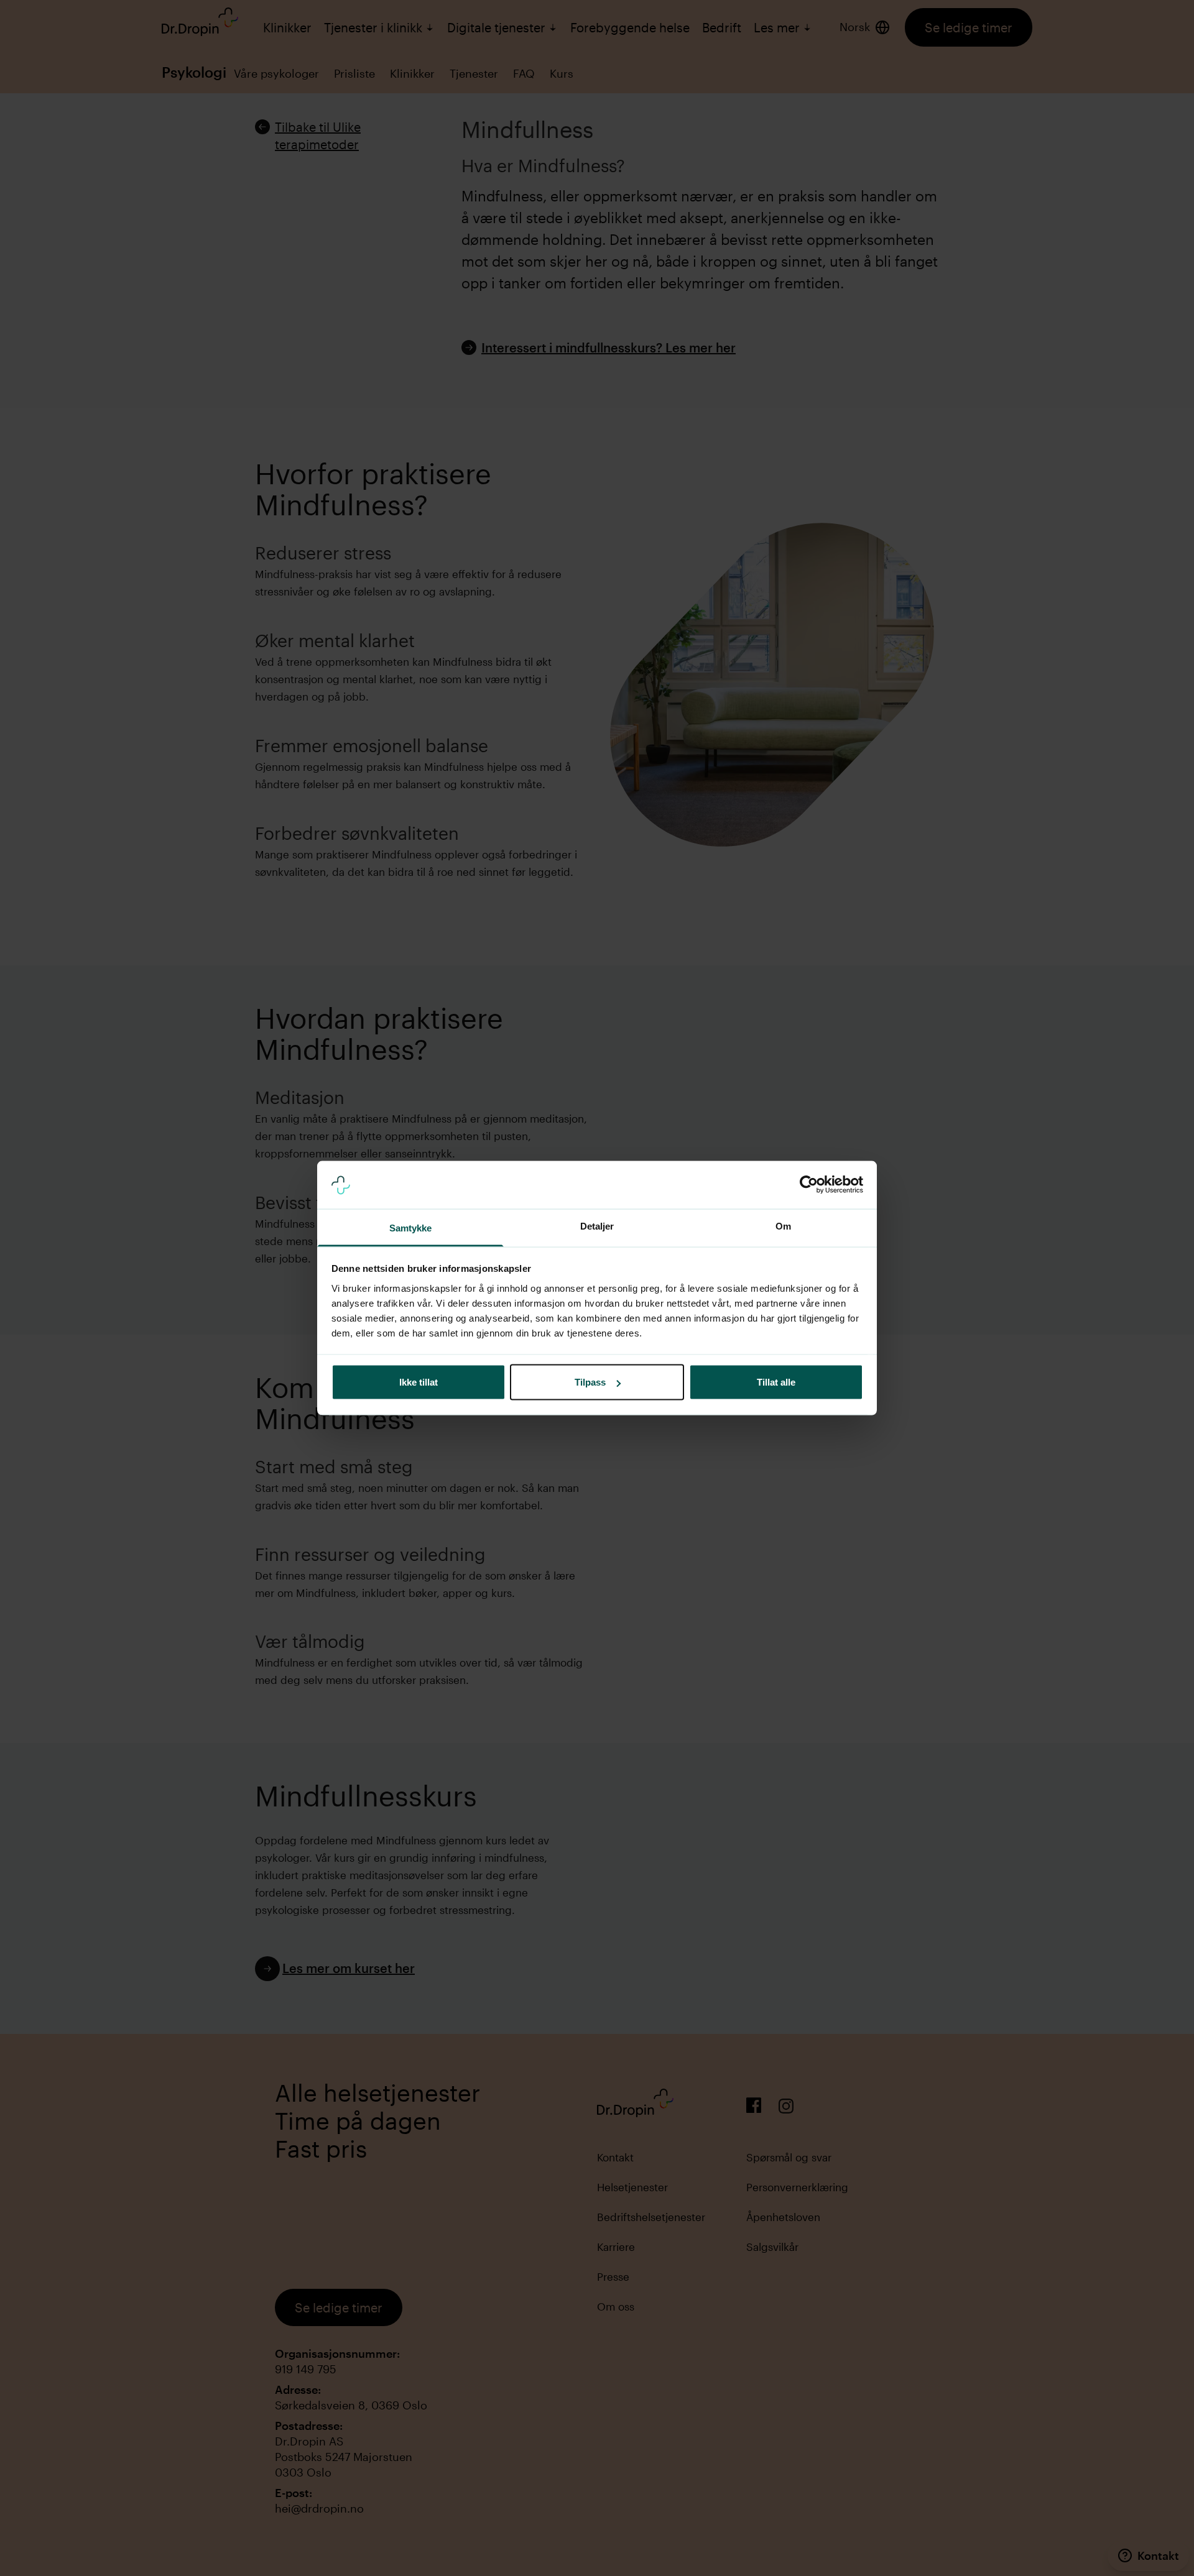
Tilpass (590, 1382)
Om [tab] (783, 1226)
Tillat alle (776, 1382)
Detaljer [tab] (597, 1226)
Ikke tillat (419, 1382)
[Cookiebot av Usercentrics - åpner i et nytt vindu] (809, 1185)
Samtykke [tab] (411, 1227)
